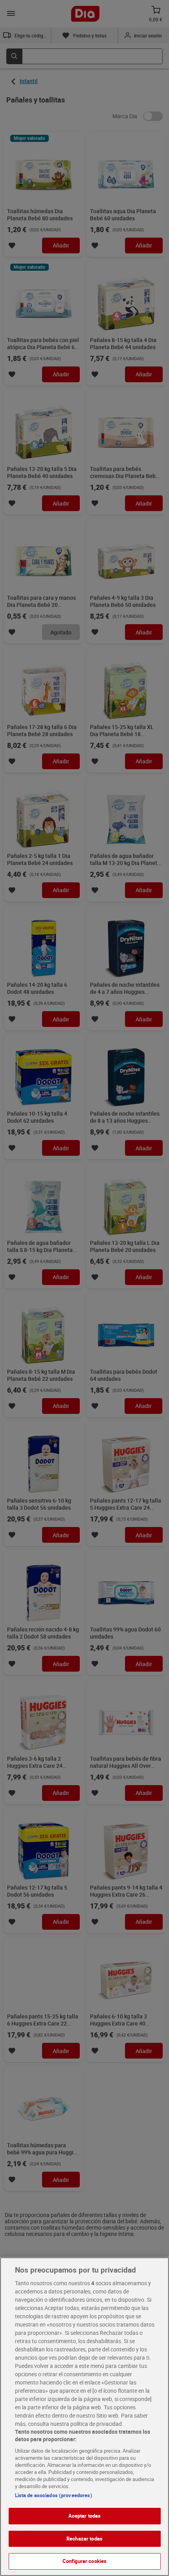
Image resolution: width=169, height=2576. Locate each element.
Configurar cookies (84, 2561)
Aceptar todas (85, 2516)
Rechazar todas (84, 2539)
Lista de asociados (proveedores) (54, 2495)
